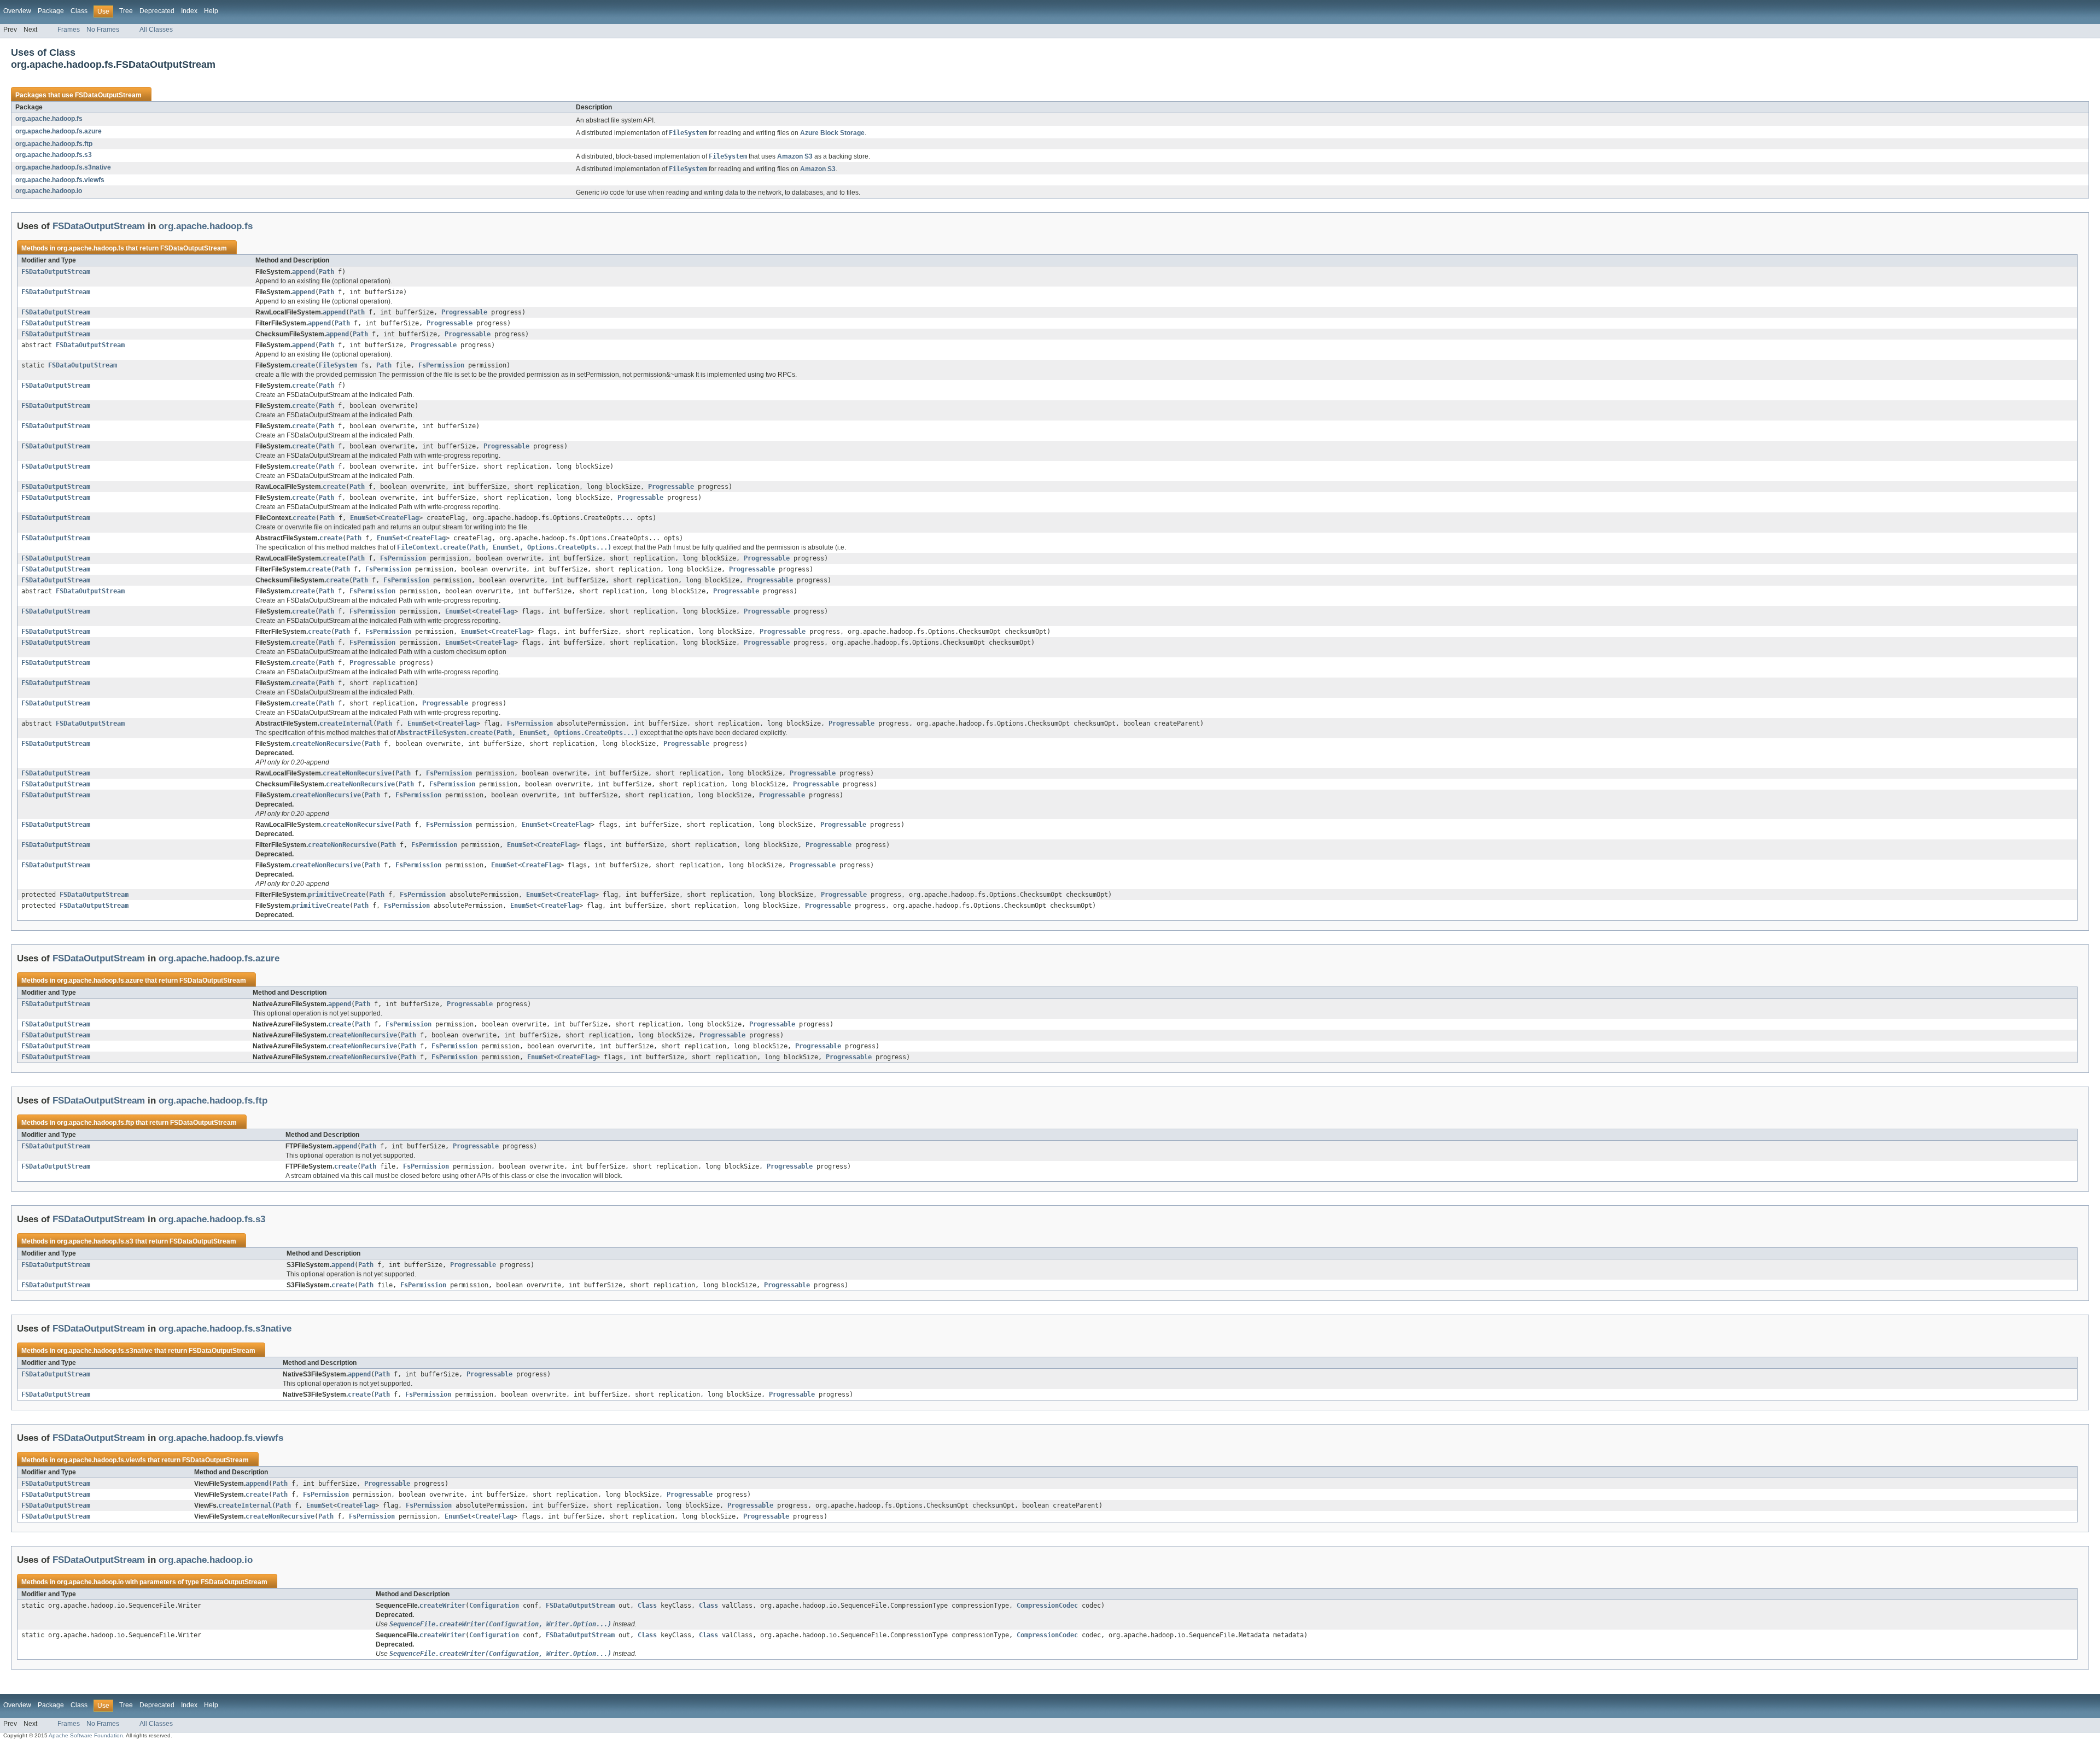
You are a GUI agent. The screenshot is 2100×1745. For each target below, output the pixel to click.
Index (189, 11)
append (304, 272)
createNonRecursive (326, 744)
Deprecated (157, 11)
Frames (69, 30)
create (304, 365)
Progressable (464, 312)
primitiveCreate (337, 895)
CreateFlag (400, 518)
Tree (126, 11)
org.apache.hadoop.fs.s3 (54, 155)
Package (51, 11)
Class (79, 11)
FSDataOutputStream (108, 95)
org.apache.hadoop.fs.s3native (63, 167)
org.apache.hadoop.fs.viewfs (60, 180)
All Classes (156, 30)
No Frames (103, 30)
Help (211, 11)
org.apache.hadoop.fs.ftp (54, 144)
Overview (17, 11)
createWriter (442, 1606)
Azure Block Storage (832, 133)
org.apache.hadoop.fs (49, 119)
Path (326, 272)
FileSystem (338, 365)
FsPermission (441, 365)
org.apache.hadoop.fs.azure (59, 131)
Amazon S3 (795, 156)
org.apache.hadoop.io (49, 191)
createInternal (346, 723)
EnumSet (363, 518)
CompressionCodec (1047, 1606)
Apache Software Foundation (86, 1735)
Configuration (494, 1606)
